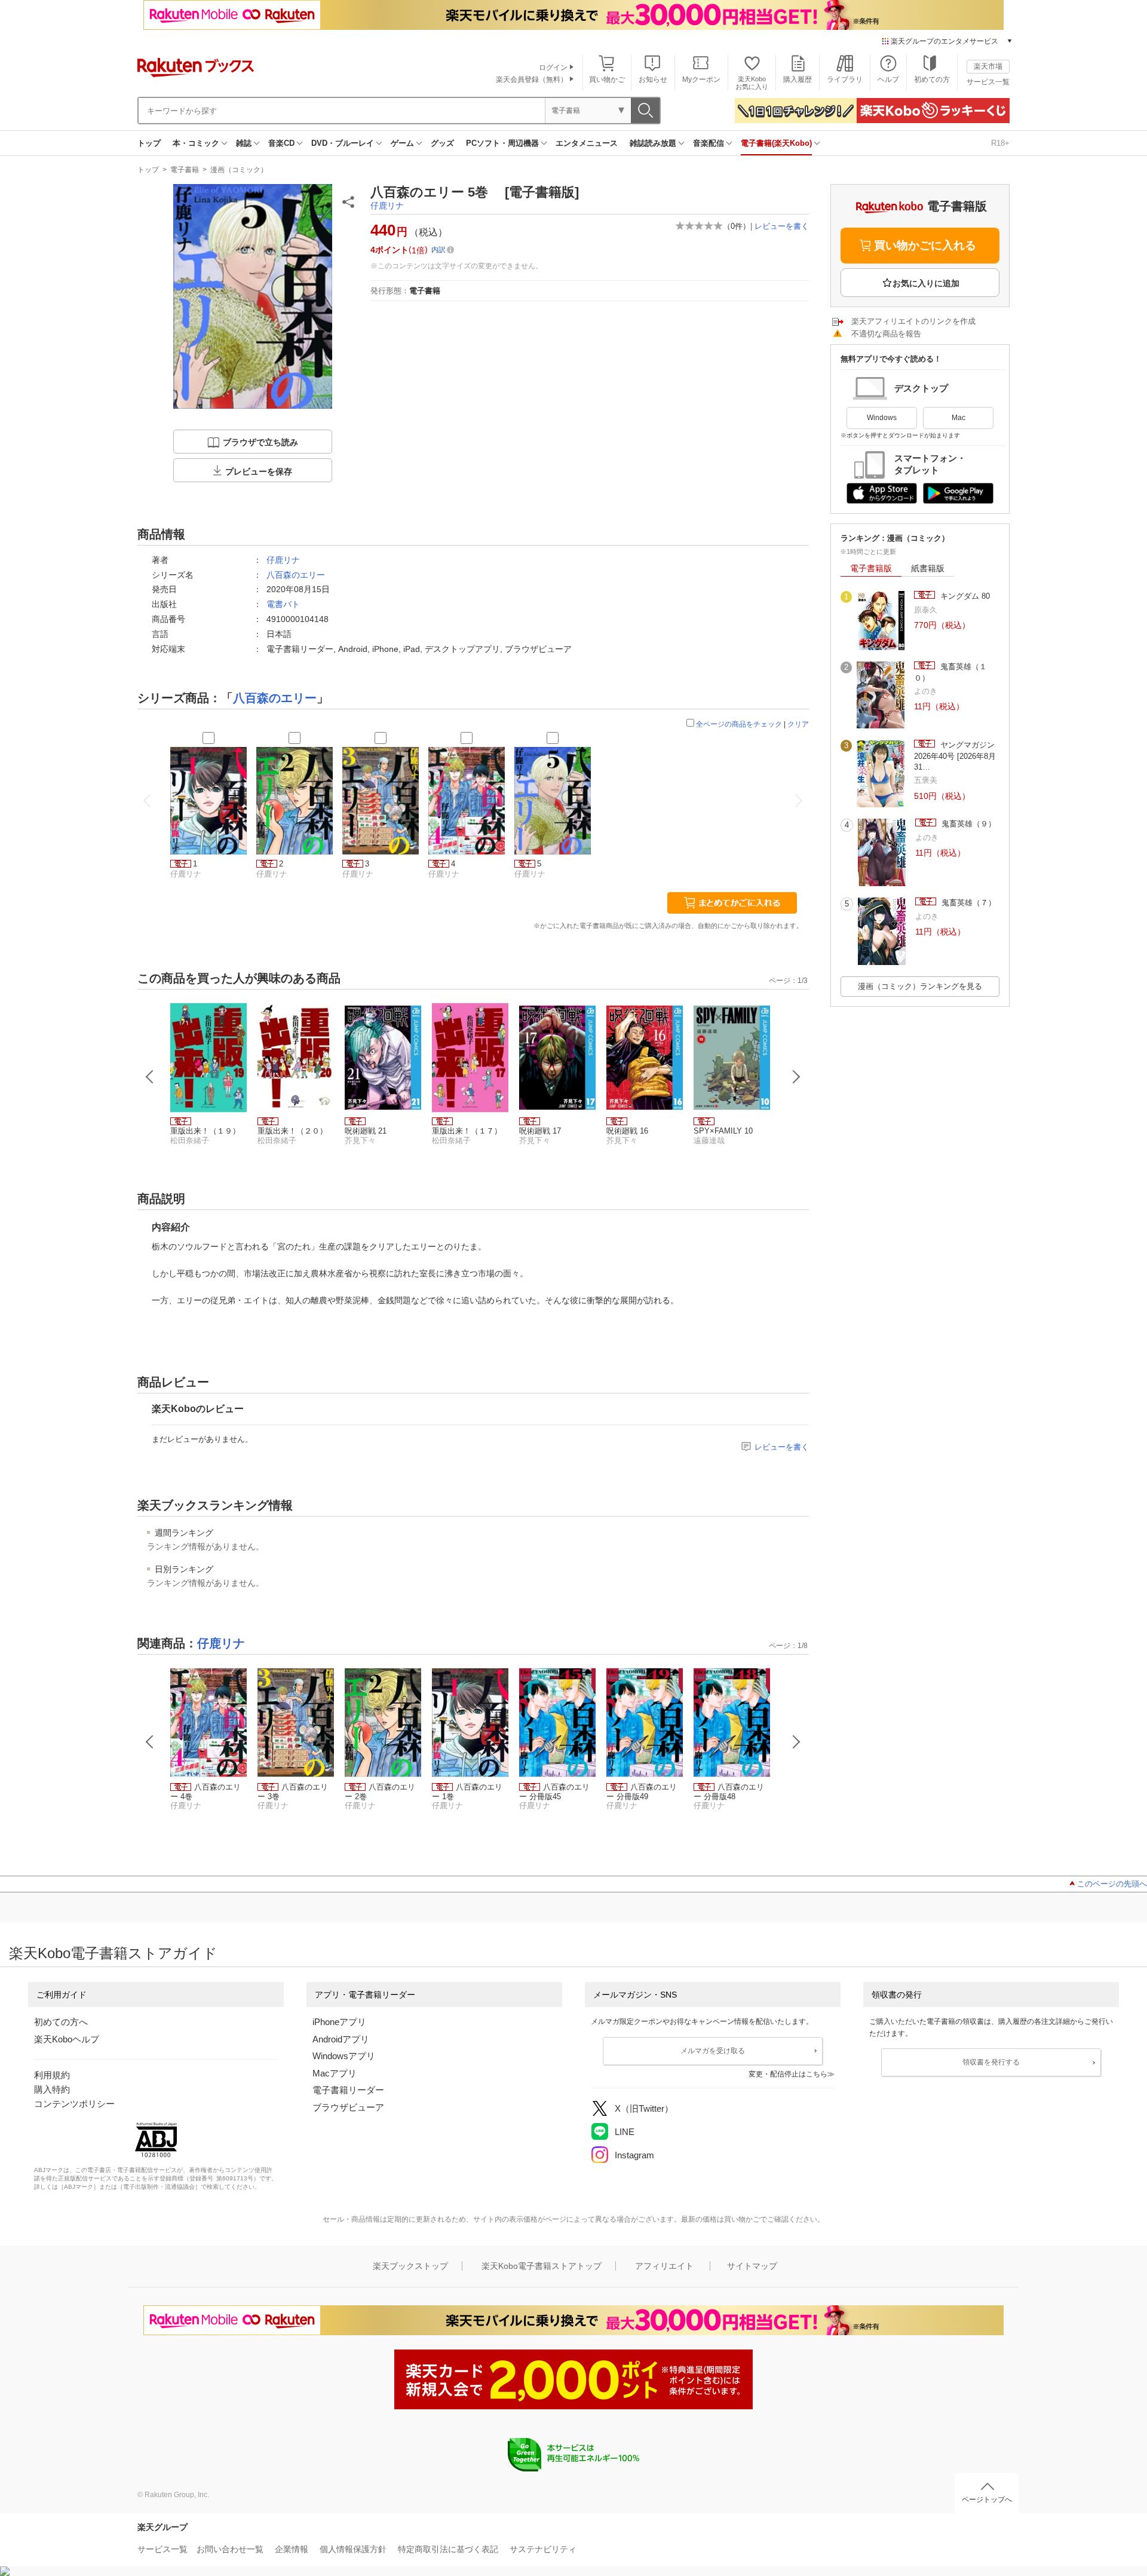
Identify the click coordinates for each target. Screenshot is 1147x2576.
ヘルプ (888, 79)
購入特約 (52, 2089)
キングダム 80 (964, 596)
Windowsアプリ (344, 2056)
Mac (959, 418)
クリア (798, 724)
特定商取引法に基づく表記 (448, 2549)
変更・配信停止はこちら (788, 2074)
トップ (149, 143)
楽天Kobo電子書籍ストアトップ (542, 2266)
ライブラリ (845, 79)
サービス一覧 (988, 82)
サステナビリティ (543, 2549)
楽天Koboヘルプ (67, 2039)
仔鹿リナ (387, 206)
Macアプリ (335, 2073)
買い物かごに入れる (925, 245)
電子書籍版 (871, 568)
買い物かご (607, 79)
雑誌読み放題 (653, 143)
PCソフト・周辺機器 (502, 143)
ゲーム (402, 143)
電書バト (283, 604)
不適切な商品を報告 (886, 334)
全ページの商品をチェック (739, 724)
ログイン (553, 68)
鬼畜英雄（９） (967, 824)
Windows (882, 418)
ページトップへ (987, 2500)
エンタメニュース (587, 143)
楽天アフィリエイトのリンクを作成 (913, 321)
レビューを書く (782, 226)
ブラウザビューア (348, 2107)
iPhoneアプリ (339, 2022)
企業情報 (292, 2549)
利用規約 (52, 2075)
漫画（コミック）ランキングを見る (920, 986)
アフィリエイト (664, 2266)
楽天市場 (988, 66)
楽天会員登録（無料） (532, 79)
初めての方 (932, 79)
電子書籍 (185, 170)
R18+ (1000, 143)
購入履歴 (798, 79)
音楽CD (281, 143)
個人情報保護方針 (353, 2549)
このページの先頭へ (1112, 1884)
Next (796, 1077)
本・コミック (196, 143)
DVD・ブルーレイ (343, 143)
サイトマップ (752, 2266)
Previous (150, 1077)
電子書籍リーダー (348, 2090)
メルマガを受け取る (713, 2051)
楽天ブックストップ (410, 2266)
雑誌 (244, 143)
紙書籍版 (928, 568)
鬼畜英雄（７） (967, 903)
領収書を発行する (991, 2062)
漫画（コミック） (239, 170)
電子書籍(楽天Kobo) (776, 143)
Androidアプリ (341, 2039)
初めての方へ (61, 2022)
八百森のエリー (296, 575)
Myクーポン (701, 79)
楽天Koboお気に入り (752, 83)
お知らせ (653, 79)
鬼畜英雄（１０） (950, 672)
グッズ (442, 143)
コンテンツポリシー (74, 2104)
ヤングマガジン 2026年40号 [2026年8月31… (955, 756)
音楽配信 (709, 143)
